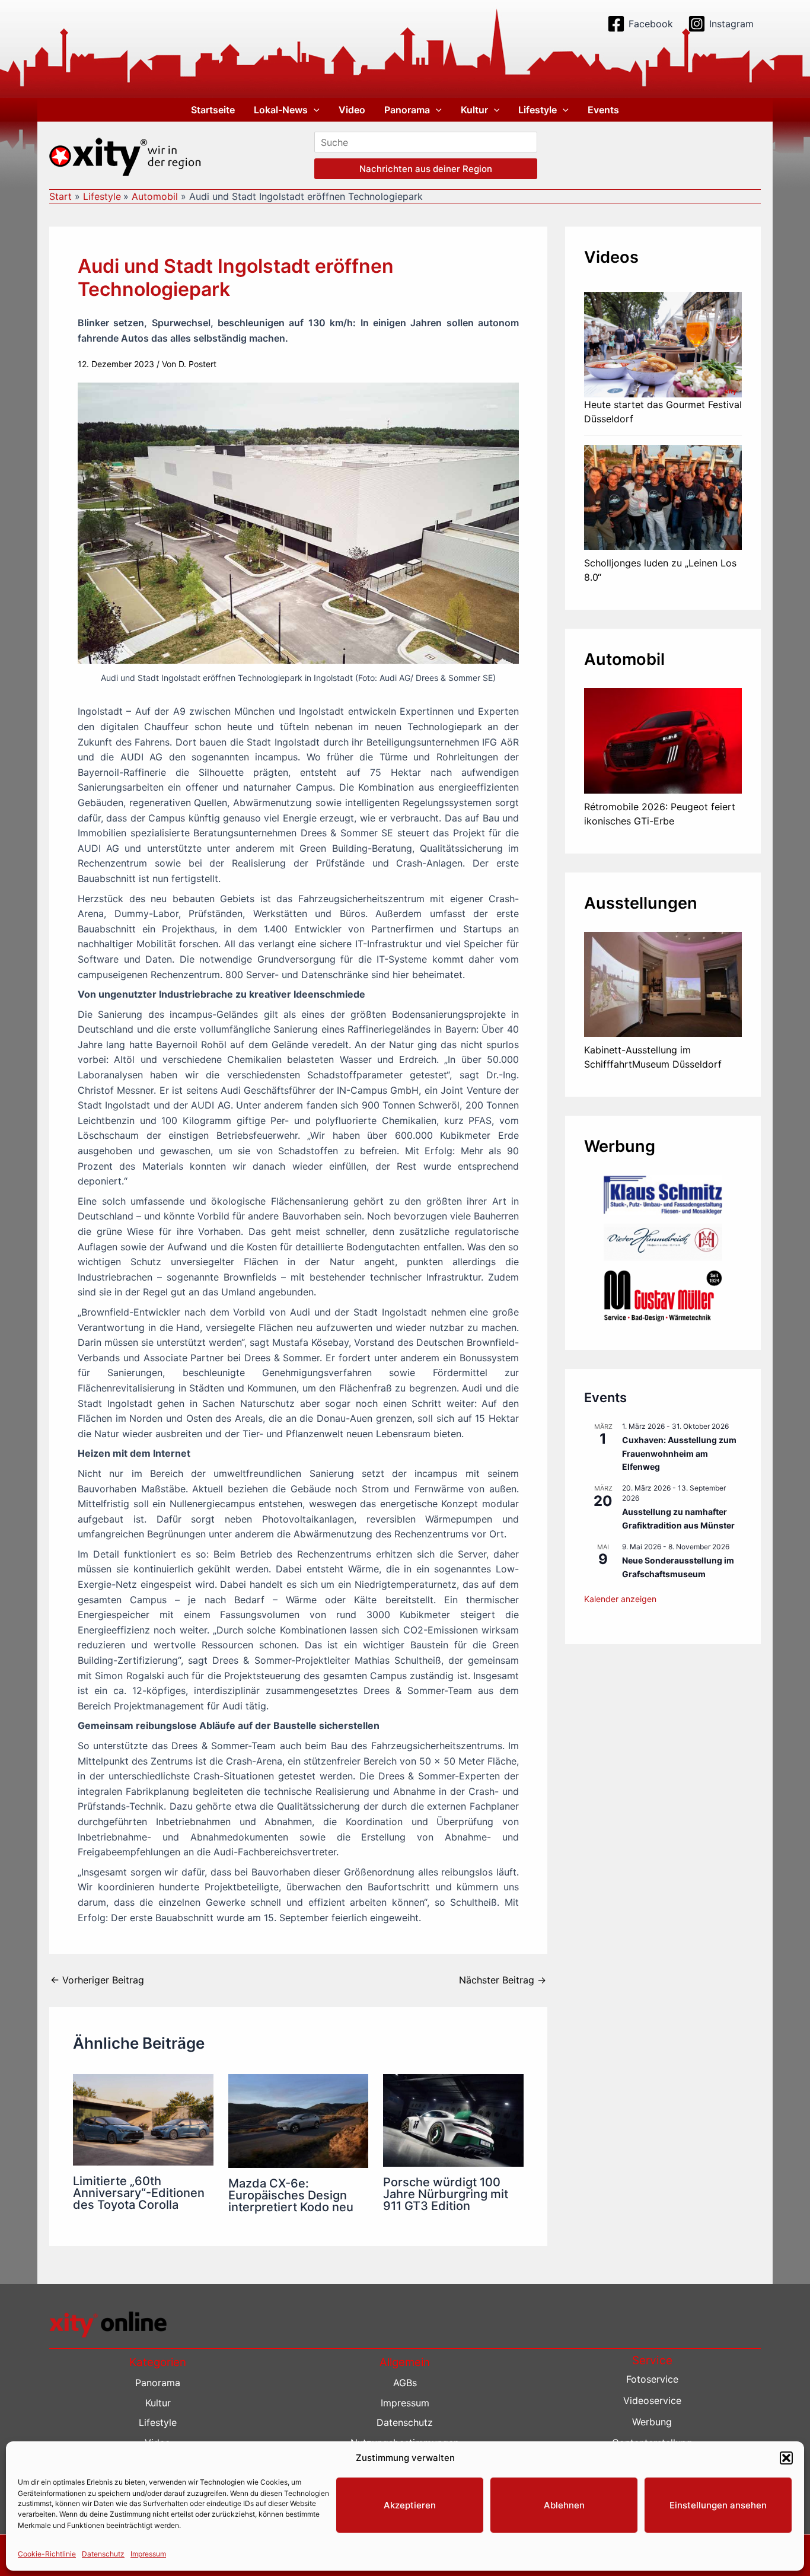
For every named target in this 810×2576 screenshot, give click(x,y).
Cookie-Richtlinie (47, 2553)
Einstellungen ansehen (718, 2505)
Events (603, 110)
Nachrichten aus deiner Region (426, 169)
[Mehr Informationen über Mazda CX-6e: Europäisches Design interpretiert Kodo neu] (299, 2120)
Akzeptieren (410, 2505)
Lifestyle (538, 110)
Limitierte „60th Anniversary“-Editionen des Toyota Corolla (139, 2193)
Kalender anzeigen (620, 1599)
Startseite (213, 110)
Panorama (407, 110)
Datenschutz (103, 2553)
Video (352, 110)
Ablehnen (564, 2505)
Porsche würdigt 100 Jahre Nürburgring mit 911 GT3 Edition (446, 2194)
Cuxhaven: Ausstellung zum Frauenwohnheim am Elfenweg (679, 1453)
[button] (786, 2458)
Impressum (148, 2553)
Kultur (474, 110)
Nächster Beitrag (503, 1980)
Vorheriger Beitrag (97, 1980)
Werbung (652, 2422)
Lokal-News (281, 110)
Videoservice (652, 2400)
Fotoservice (652, 2379)
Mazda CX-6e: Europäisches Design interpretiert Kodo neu (291, 2195)
